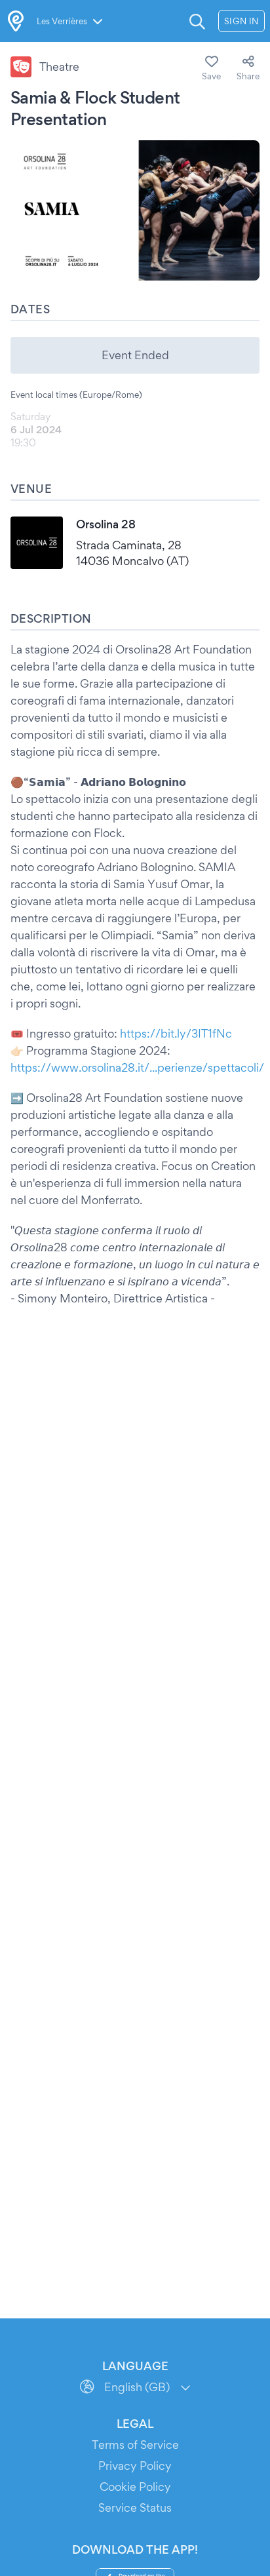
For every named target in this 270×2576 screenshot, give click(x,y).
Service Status (135, 2508)
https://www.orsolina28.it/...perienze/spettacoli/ (137, 1067)
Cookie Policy (135, 2487)
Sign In (241, 21)
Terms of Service (135, 2445)
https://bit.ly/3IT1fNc (176, 1033)
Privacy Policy (135, 2466)
